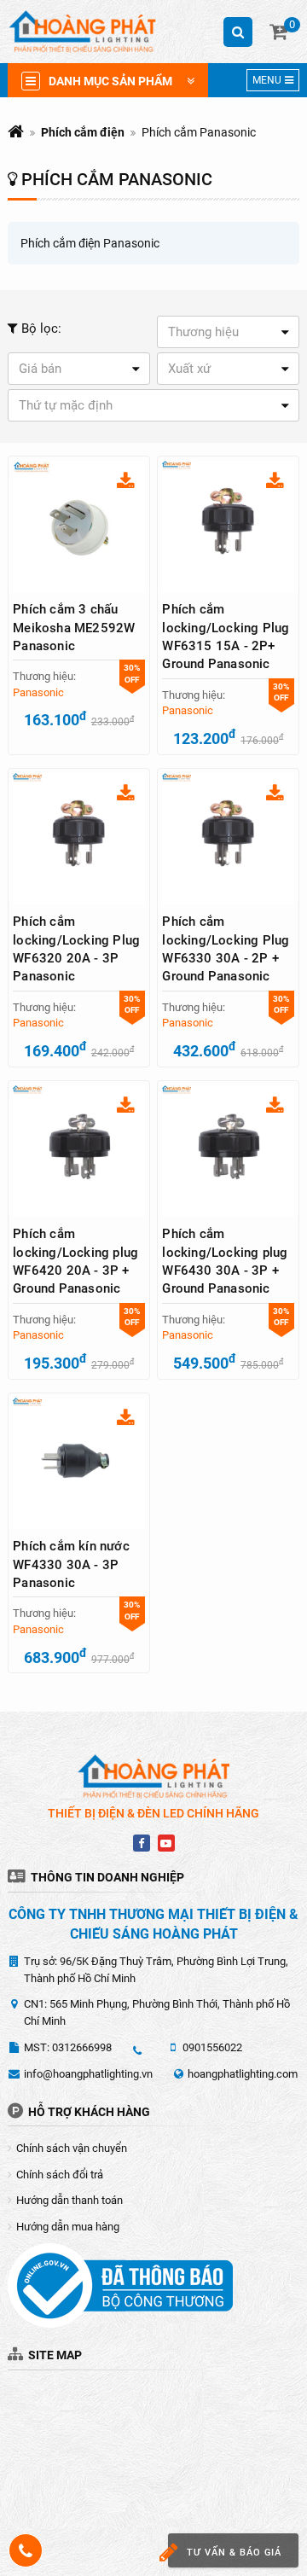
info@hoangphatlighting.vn (88, 2074)
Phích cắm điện (83, 132)
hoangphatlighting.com (243, 2074)
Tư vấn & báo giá (234, 2553)
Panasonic (38, 692)
